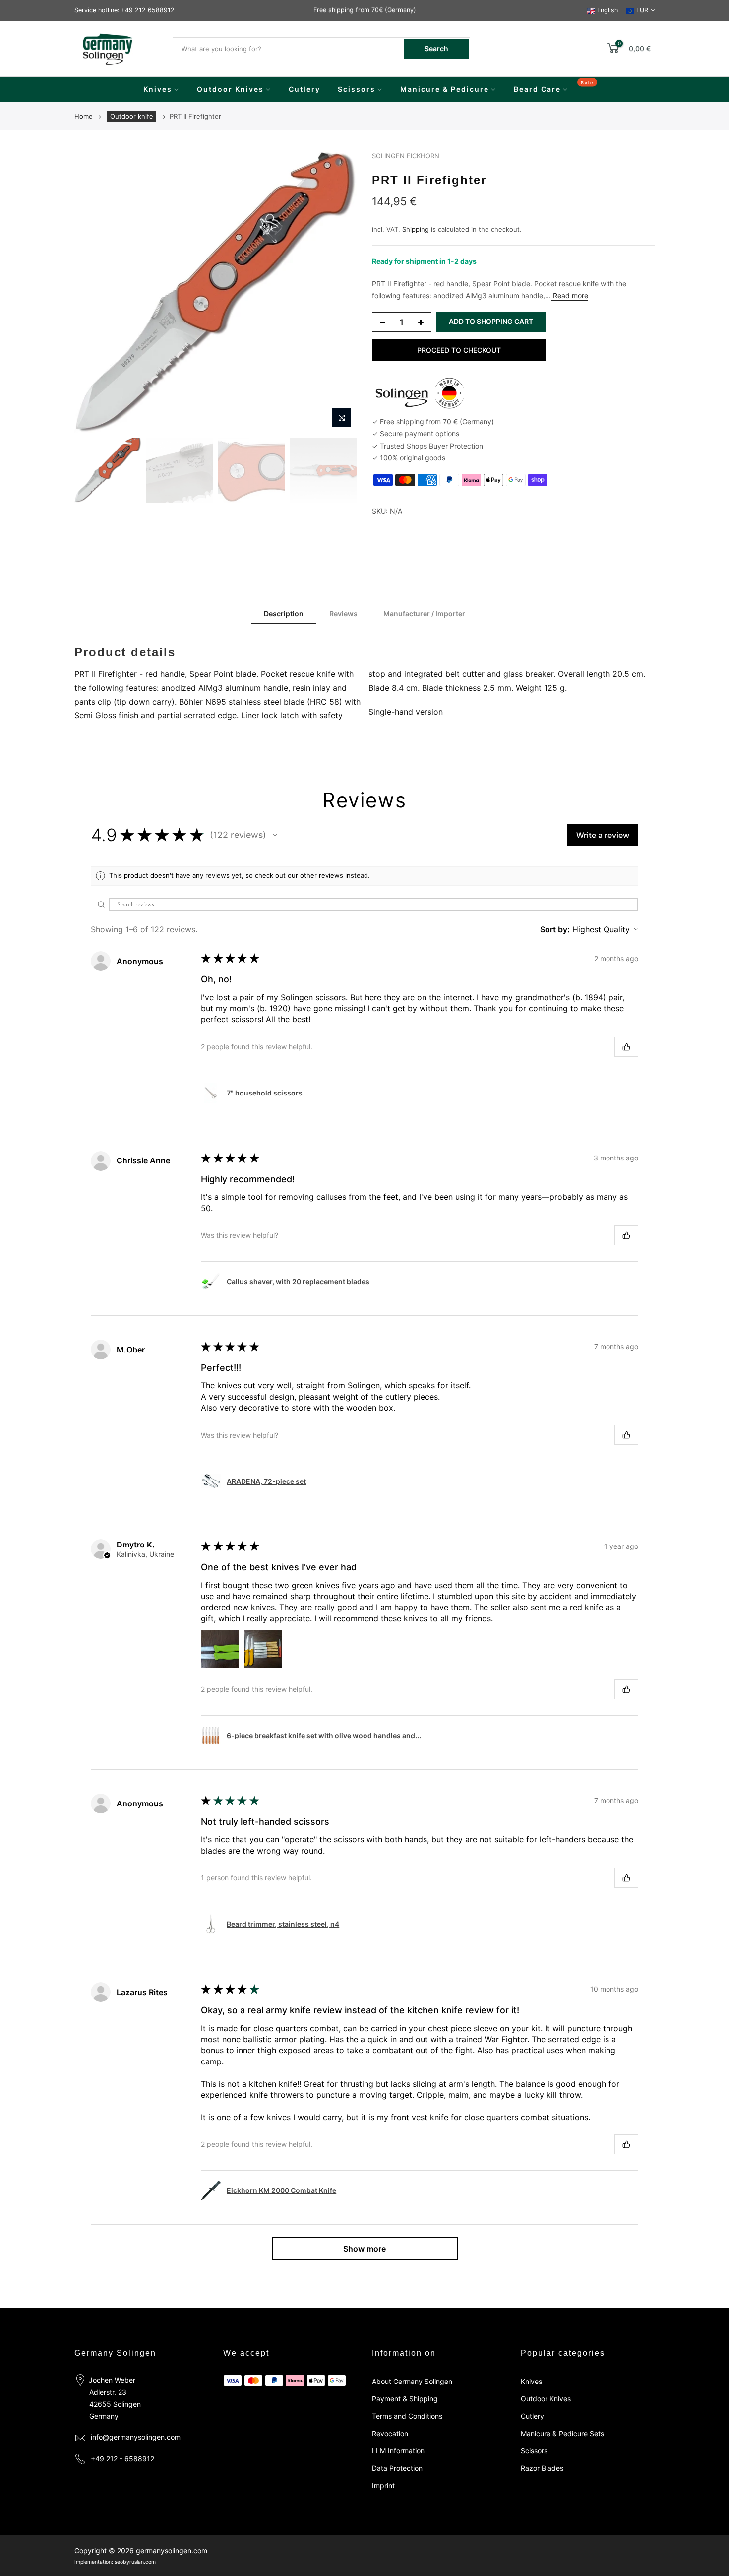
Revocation (390, 2433)
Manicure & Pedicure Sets (562, 2433)
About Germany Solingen (412, 2381)
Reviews (343, 613)
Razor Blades (542, 2468)
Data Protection (397, 2468)
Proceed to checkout (459, 350)
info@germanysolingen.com (136, 2437)
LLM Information (398, 2451)
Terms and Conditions (407, 2416)
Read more (570, 295)
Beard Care (537, 89)
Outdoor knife (132, 116)
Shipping (416, 229)
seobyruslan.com (135, 2562)
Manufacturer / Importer (424, 613)
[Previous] (92, 292)
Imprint (383, 2485)
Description (284, 613)
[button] (275, 835)
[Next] (340, 292)
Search (436, 48)
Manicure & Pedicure (445, 89)
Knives (158, 89)
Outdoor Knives (230, 89)
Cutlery (304, 89)
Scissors (357, 89)
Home (84, 116)
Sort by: (555, 929)
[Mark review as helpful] (626, 1047)
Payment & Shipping (405, 2399)
